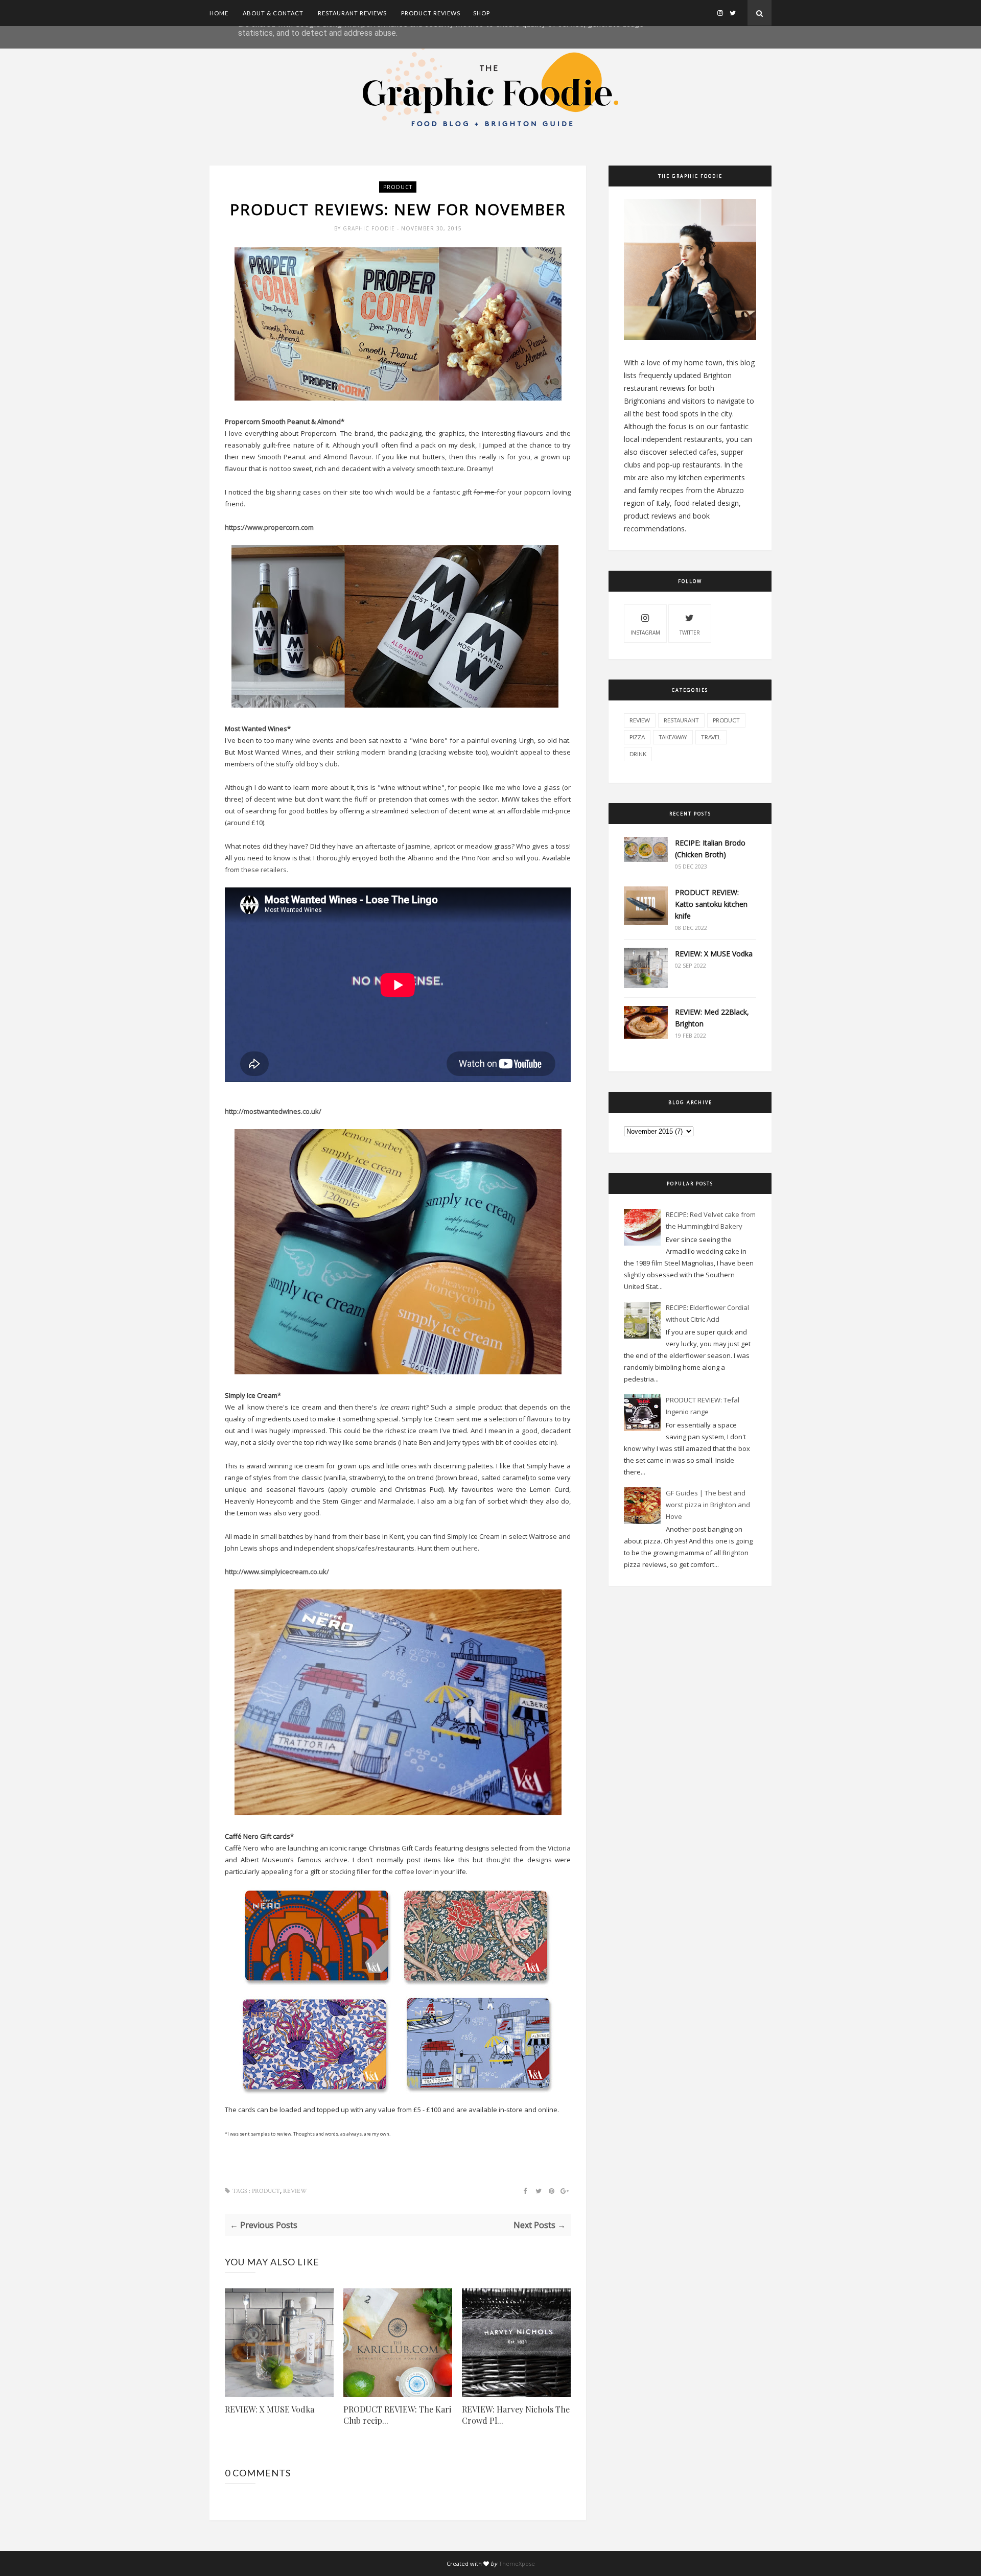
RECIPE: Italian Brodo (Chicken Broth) (710, 849)
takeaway (673, 737)
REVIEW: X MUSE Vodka (270, 2409)
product (398, 187)
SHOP (482, 13)
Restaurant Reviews (352, 13)
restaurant (681, 720)
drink (638, 754)
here (470, 1548)
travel (711, 737)
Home (219, 13)
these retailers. (265, 870)
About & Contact (273, 13)
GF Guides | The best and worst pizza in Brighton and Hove (708, 1505)
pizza (637, 737)
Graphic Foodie (370, 228)
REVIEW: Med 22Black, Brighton (712, 1018)
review (295, 2191)
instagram (645, 633)
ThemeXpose (517, 2563)
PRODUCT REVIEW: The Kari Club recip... (397, 2415)
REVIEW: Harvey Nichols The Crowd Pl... (516, 2415)
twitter (690, 633)
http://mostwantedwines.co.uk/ (273, 1111)
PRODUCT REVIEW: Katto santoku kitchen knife (711, 904)
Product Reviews (431, 13)
